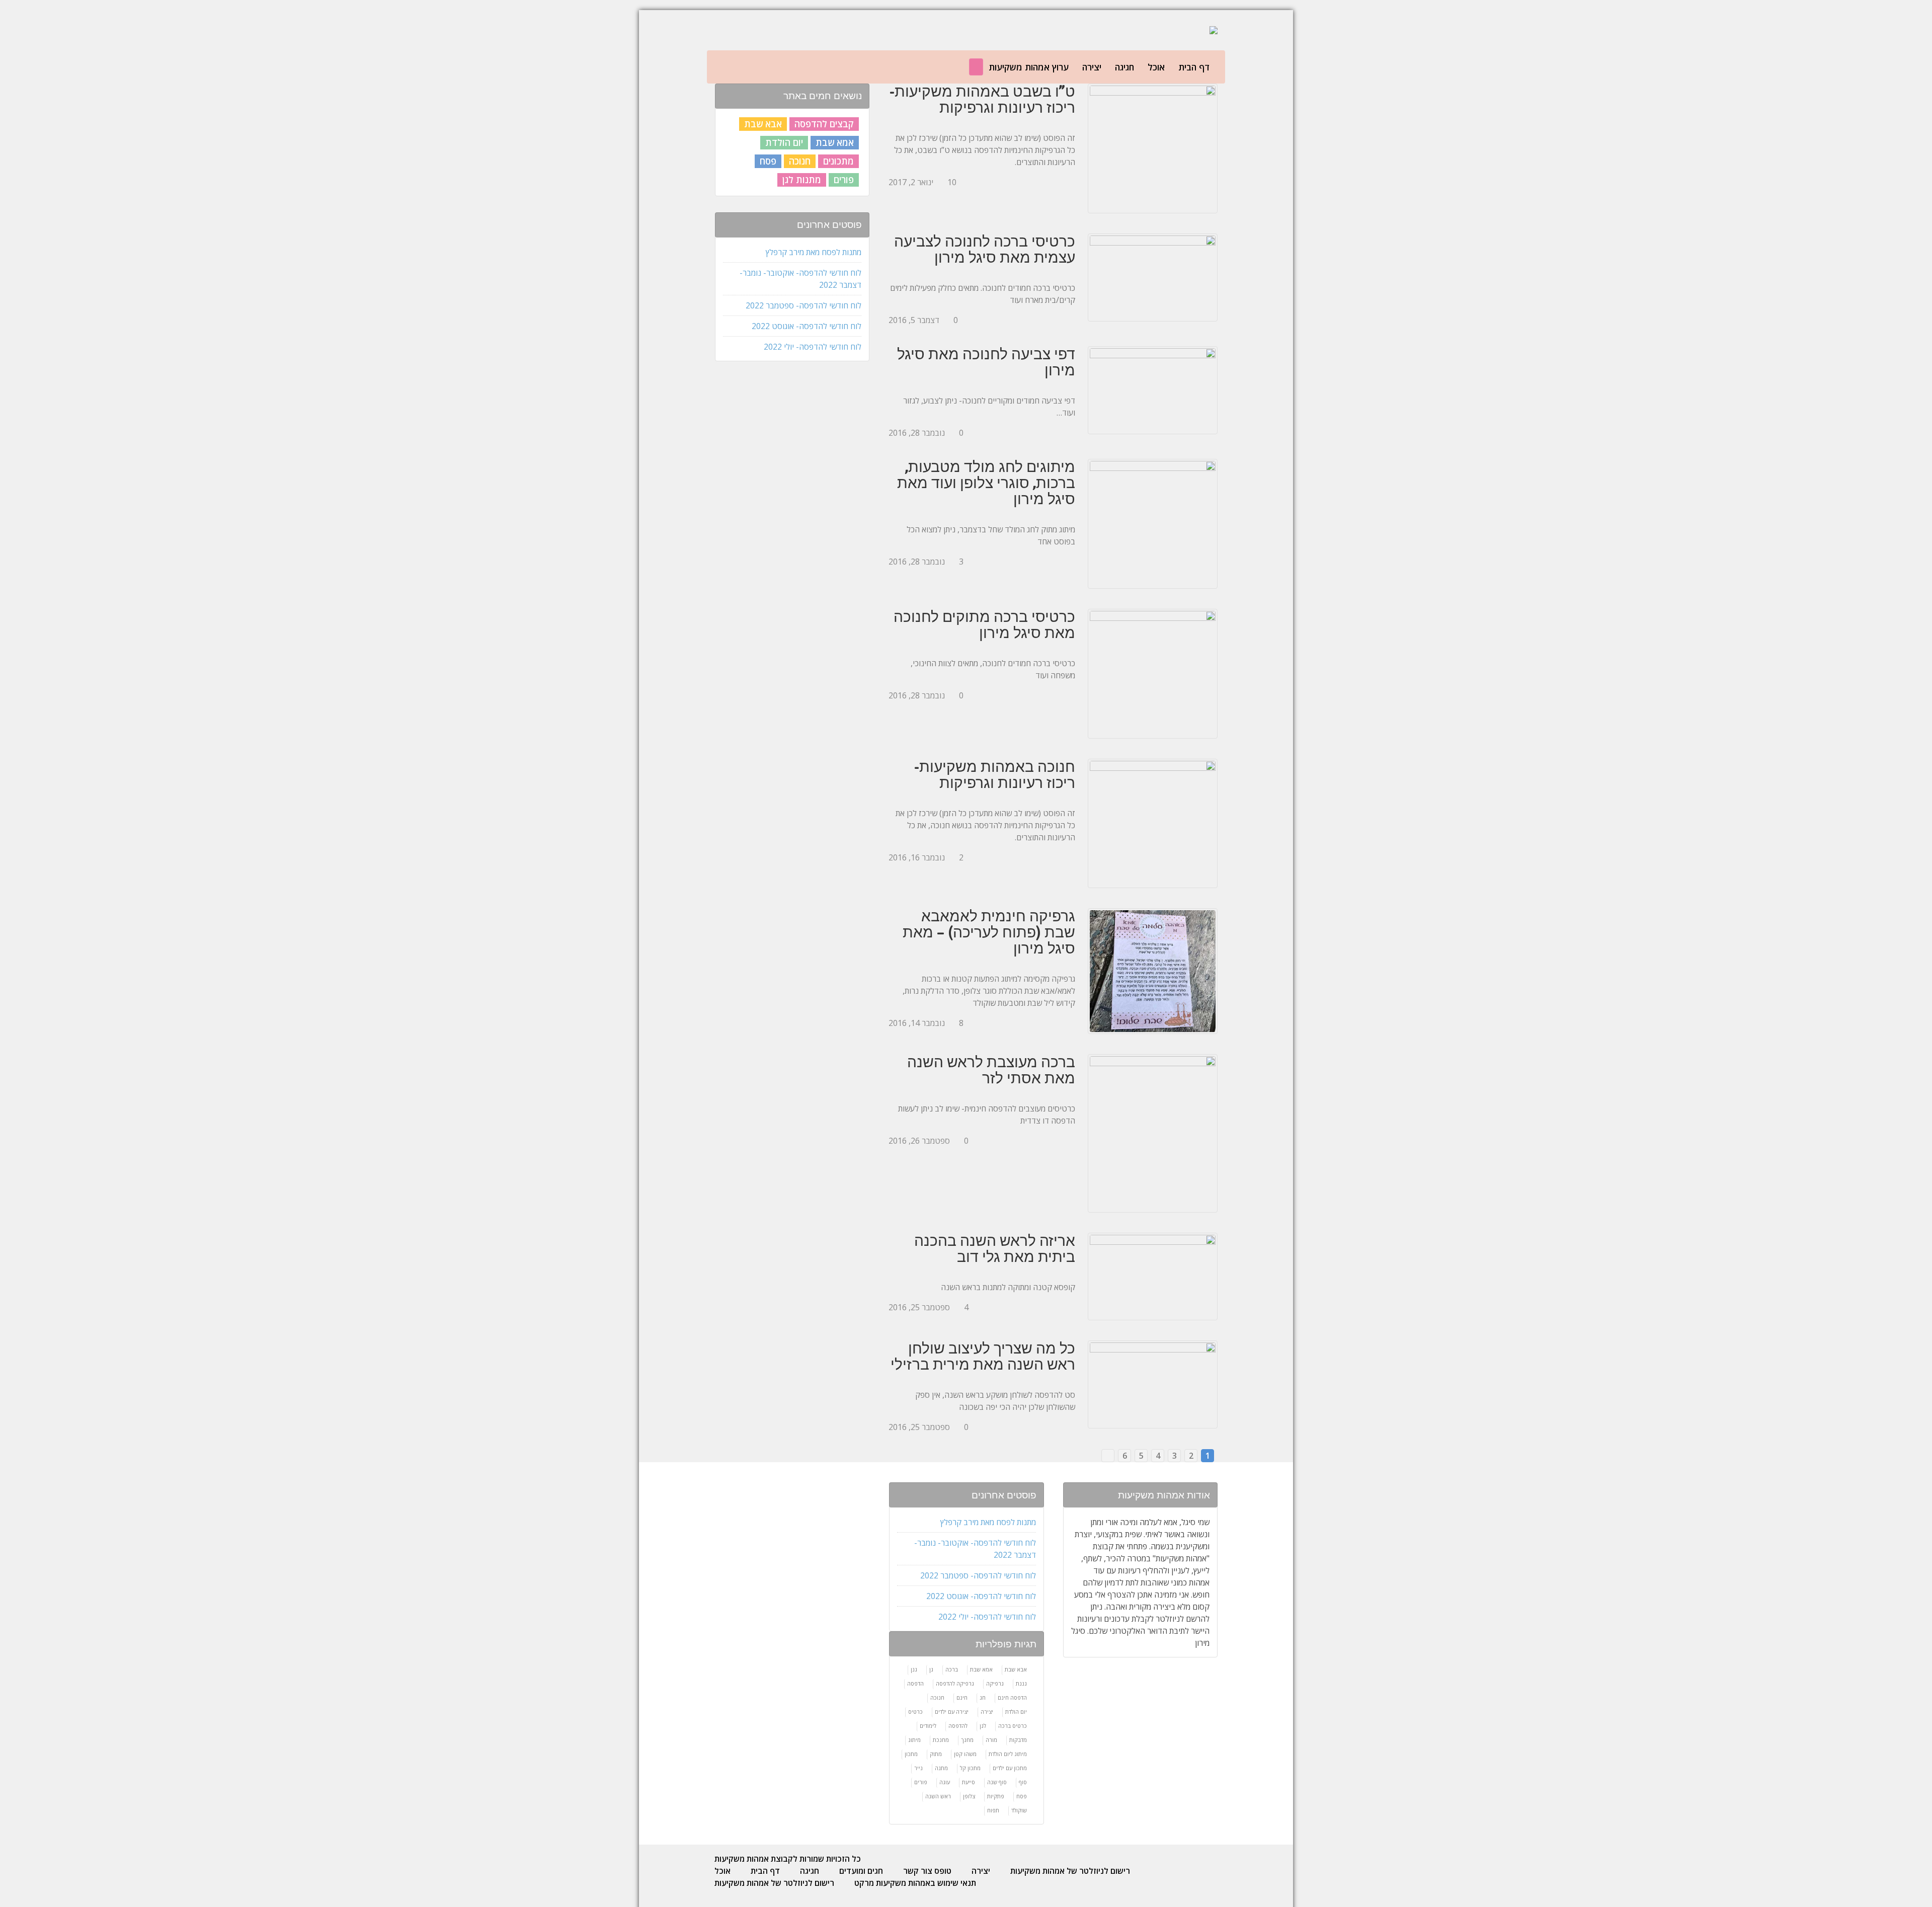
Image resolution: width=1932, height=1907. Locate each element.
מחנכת (941, 1740)
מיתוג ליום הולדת (1008, 1754)
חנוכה (800, 161)
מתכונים (838, 161)
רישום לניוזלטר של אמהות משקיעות (1070, 1871)
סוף (1023, 1782)
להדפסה (958, 1726)
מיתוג (914, 1740)
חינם (962, 1697)
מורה (991, 1740)
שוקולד (1019, 1810)
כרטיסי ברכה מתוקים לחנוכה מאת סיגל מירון (984, 624)
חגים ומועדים (861, 1871)
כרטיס (915, 1712)
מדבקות (1018, 1740)
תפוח (993, 1810)
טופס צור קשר (927, 1871)
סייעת (969, 1782)
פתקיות (996, 1796)
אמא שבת (835, 142)
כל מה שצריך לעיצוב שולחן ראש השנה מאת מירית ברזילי (983, 1356)
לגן (983, 1726)
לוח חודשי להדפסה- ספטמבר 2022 (803, 305)
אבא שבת (763, 124)
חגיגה (1124, 67)
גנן (914, 1669)
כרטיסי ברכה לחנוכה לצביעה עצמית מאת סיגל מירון (985, 249)
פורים (844, 180)
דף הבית (1194, 67)
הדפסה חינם (1012, 1697)
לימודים (928, 1726)
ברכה (952, 1669)
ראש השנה (938, 1796)
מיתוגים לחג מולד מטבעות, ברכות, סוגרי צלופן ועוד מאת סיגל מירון (986, 483)
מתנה (941, 1768)
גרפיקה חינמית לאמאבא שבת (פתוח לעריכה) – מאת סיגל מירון (989, 932)
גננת (1021, 1683)
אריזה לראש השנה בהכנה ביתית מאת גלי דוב (995, 1248)
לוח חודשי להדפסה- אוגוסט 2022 (807, 326)
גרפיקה (995, 1683)
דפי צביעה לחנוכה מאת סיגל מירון (986, 362)
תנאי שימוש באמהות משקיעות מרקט (915, 1883)
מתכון (911, 1754)
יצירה (1092, 67)
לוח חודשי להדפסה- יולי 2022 (813, 347)
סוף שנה (997, 1782)
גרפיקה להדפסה (955, 1683)
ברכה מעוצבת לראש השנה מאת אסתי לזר (991, 1070)
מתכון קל (970, 1768)
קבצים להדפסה (824, 124)
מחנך (967, 1740)
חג (983, 1697)
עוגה (945, 1782)
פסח (768, 161)
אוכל (1156, 67)
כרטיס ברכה (1013, 1726)
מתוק (936, 1754)
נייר (918, 1768)
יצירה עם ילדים (952, 1712)
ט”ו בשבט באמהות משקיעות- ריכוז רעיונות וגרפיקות (982, 99)
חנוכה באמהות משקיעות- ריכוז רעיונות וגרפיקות (995, 774)
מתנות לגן (802, 180)
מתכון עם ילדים (1010, 1768)
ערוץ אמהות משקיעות (1029, 67)
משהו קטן (965, 1754)
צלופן (969, 1796)
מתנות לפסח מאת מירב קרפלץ (814, 252)
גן (931, 1669)
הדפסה (915, 1683)
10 (952, 182)
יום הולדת (784, 142)
